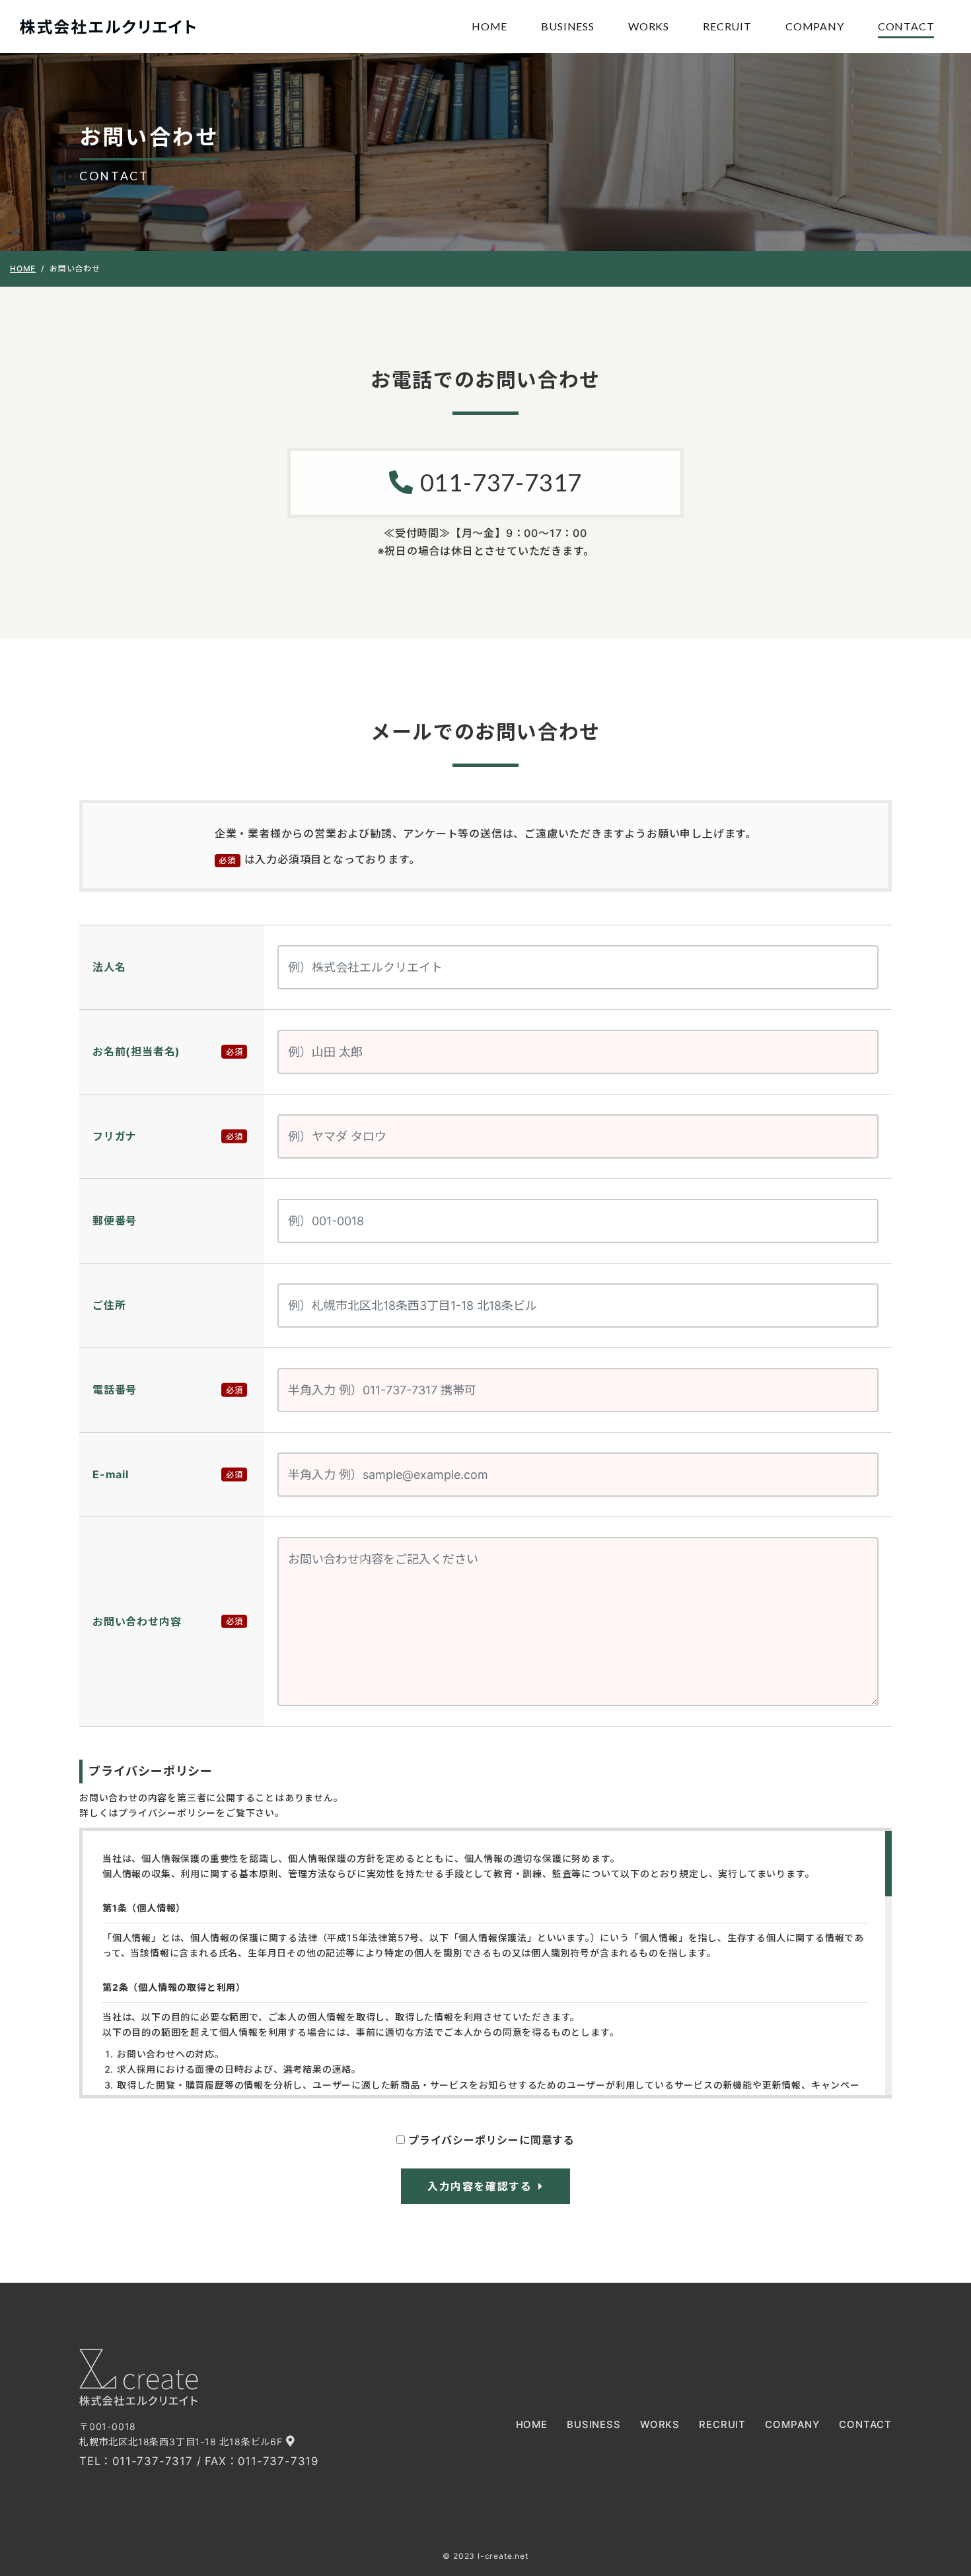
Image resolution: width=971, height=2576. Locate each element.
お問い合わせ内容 (137, 1622)
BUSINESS (567, 26)
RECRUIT (727, 26)
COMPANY (815, 26)
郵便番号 (115, 1221)
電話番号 (115, 1390)
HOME (489, 26)
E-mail (111, 1474)
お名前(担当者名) (136, 1052)
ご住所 (109, 1305)
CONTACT (906, 26)
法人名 (109, 967)
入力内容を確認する (480, 2186)
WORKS (649, 26)
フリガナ (115, 1136)
